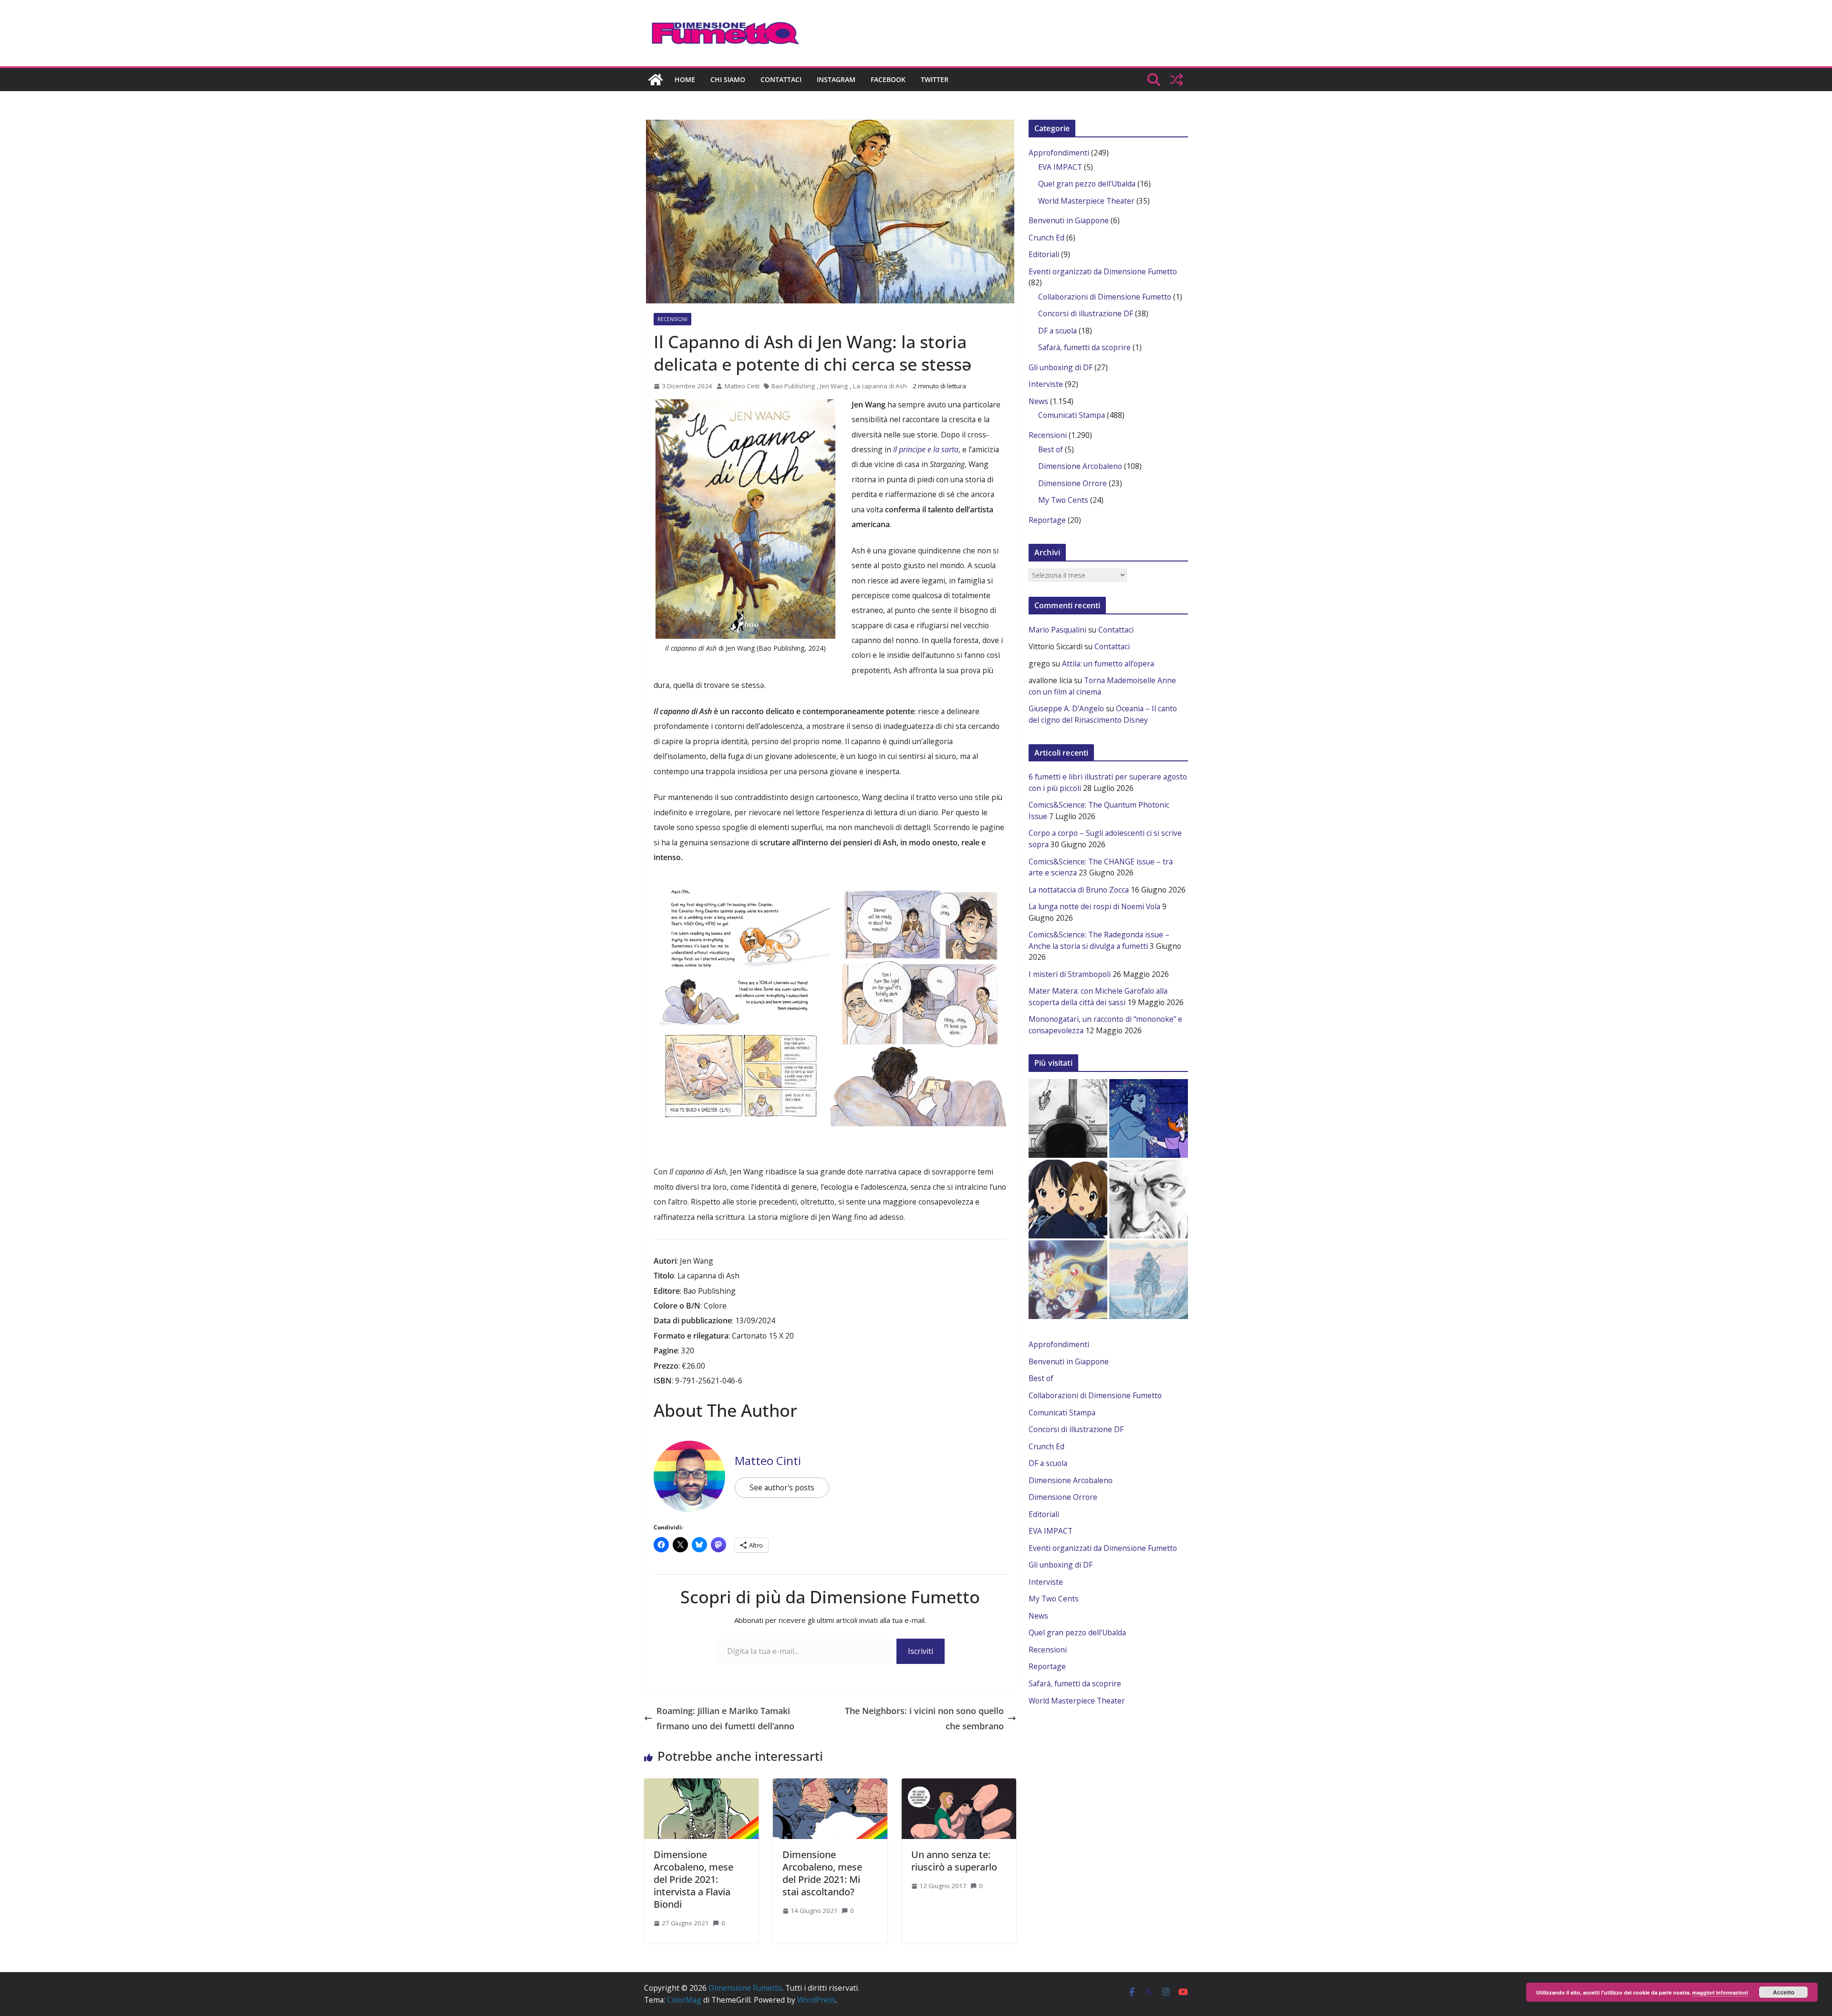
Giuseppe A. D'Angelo (1066, 708)
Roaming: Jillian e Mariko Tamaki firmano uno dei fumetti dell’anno (725, 1718)
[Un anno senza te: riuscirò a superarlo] (959, 1783)
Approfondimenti (1059, 153)
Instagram (836, 79)
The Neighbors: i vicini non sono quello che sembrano (924, 1718)
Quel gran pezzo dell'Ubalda (1087, 184)
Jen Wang (834, 386)
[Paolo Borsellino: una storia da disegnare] (1149, 1199)
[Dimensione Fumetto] (656, 80)
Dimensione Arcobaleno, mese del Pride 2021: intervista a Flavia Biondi (693, 1879)
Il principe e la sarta (926, 449)
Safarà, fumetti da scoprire (1084, 347)
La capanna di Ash (880, 386)
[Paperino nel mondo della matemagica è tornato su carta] (1149, 1118)
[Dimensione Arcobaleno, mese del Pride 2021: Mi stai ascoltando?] (830, 1783)
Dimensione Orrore (1072, 483)
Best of (1051, 449)
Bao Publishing (793, 386)
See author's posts (782, 1487)
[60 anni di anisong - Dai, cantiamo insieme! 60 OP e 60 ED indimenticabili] (1068, 1199)
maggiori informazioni (1720, 1992)
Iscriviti (921, 1651)
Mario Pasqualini (1057, 630)
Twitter (935, 79)
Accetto (1784, 1992)
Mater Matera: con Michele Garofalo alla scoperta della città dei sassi (1098, 997)
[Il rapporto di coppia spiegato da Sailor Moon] (1068, 1280)
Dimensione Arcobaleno (1080, 466)
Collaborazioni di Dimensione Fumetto (1105, 297)
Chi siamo (728, 79)
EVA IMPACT (1060, 167)
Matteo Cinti (742, 386)
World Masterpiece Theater (1086, 201)
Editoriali (1044, 254)
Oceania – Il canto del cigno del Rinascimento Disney (1103, 714)
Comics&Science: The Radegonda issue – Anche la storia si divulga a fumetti (1099, 940)
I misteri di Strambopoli (1070, 974)
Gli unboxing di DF (1061, 367)
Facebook (888, 79)
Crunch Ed (1046, 238)
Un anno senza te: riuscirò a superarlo (954, 1861)
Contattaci (781, 79)
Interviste (1046, 384)
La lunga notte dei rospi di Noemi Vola (1094, 906)
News (1038, 401)
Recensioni (672, 319)
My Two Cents (1063, 500)
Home (685, 79)
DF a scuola (1057, 331)
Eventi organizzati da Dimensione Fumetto (1103, 271)
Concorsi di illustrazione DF (1086, 313)
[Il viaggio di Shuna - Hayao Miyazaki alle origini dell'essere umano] (1149, 1280)
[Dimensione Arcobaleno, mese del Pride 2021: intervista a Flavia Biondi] (701, 1783)
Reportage (1047, 520)
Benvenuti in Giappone (1069, 220)
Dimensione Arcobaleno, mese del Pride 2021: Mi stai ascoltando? (822, 1873)
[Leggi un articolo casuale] (1176, 80)
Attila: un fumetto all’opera (1108, 664)
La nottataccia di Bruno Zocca (1079, 890)
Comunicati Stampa (1072, 415)
